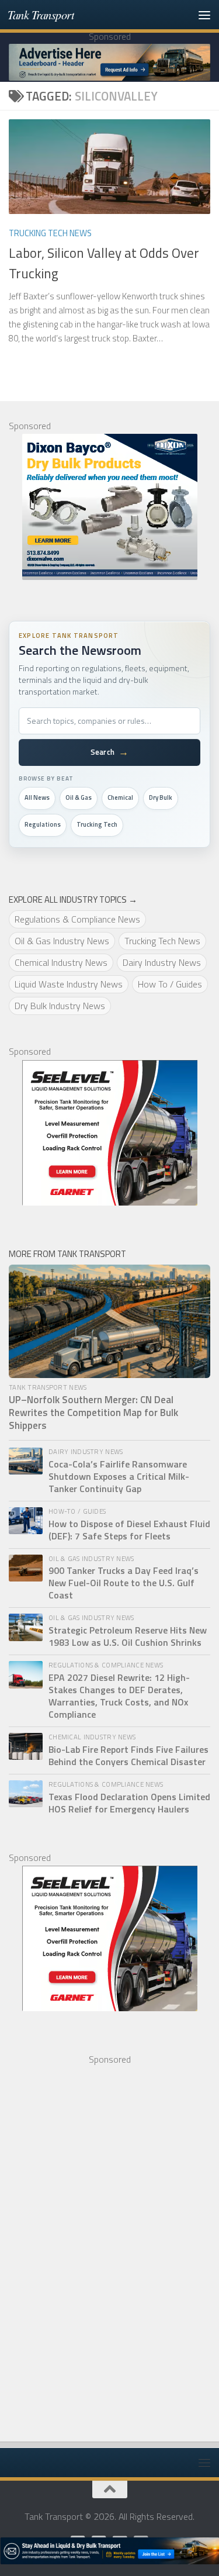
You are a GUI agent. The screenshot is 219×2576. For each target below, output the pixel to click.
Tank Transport (41, 14)
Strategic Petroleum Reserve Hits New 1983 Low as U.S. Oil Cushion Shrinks (128, 1636)
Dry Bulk (161, 797)
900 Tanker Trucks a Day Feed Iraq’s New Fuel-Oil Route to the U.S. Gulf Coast (124, 1583)
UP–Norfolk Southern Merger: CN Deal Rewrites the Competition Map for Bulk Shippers (93, 1413)
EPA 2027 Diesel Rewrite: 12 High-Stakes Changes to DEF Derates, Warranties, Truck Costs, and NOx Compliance (119, 1696)
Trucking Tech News (50, 233)
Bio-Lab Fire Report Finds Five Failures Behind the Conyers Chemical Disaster (128, 1756)
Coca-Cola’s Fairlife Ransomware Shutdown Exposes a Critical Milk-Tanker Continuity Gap (119, 1477)
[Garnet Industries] (109, 1132)
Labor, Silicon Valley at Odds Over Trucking (104, 263)
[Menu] (204, 15)
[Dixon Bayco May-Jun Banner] (109, 507)
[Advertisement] (96, 2243)
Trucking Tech (97, 824)
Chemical (120, 797)
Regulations (43, 824)
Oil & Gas (79, 797)
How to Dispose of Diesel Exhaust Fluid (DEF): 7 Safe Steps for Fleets (129, 1530)
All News (37, 797)
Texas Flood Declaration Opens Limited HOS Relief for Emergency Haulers (129, 1803)
